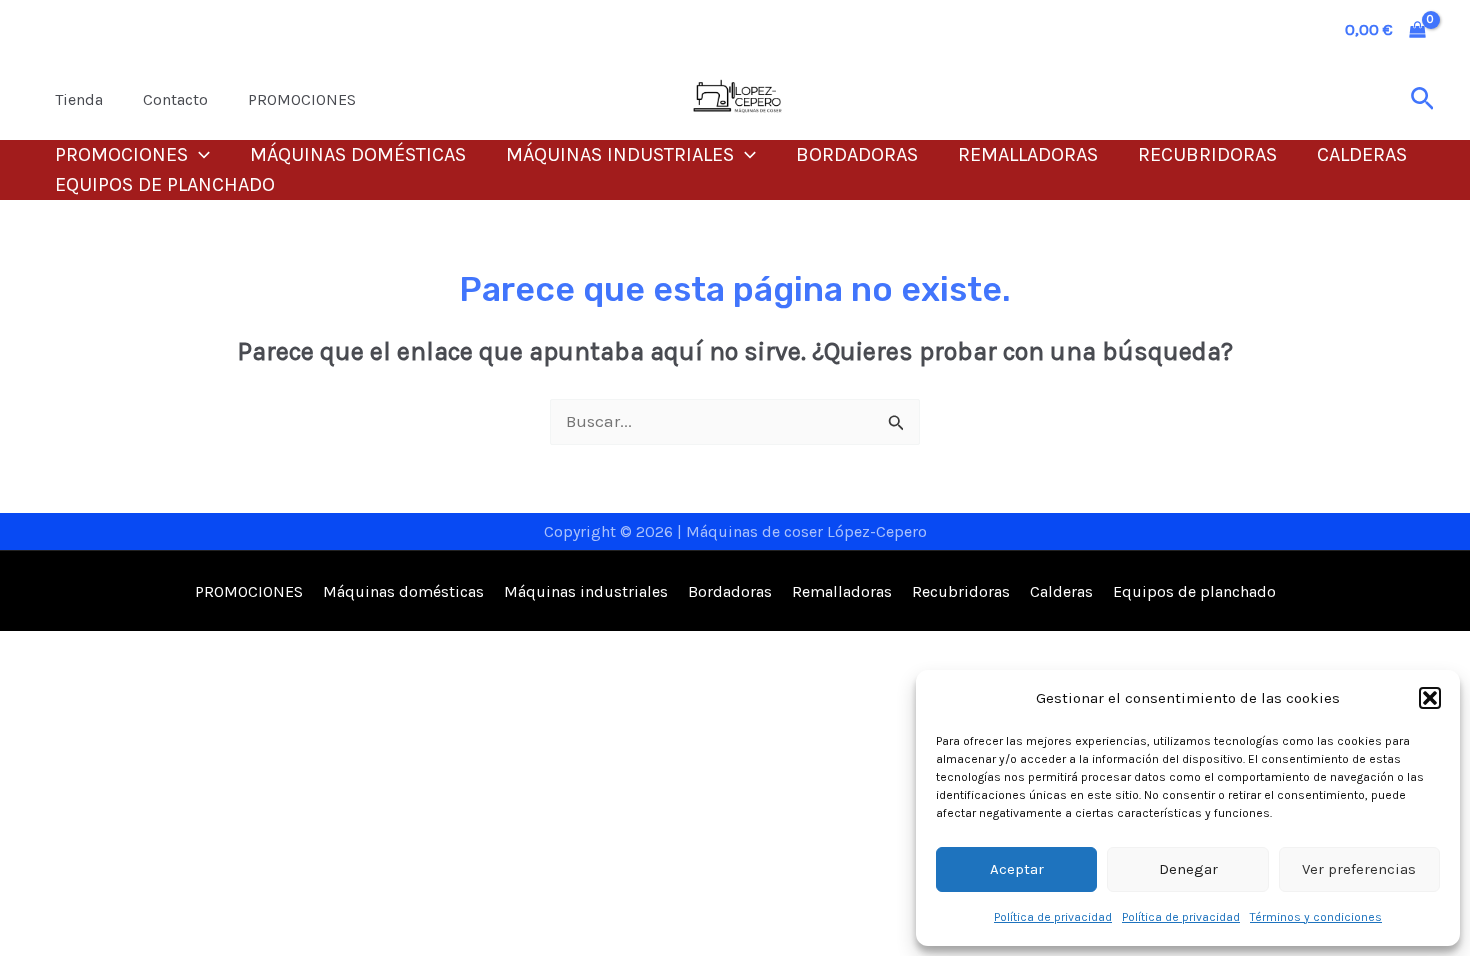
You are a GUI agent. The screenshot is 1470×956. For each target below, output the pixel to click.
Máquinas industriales (620, 154)
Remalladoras (1028, 154)
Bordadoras (857, 154)
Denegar (1188, 869)
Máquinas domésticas (358, 154)
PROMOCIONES (302, 99)
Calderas (1362, 154)
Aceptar (1017, 869)
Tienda (79, 99)
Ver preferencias (1359, 869)
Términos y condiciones (1316, 917)
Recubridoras (1207, 154)
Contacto (175, 99)
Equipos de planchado (165, 184)
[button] (1430, 698)
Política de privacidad (1053, 917)
